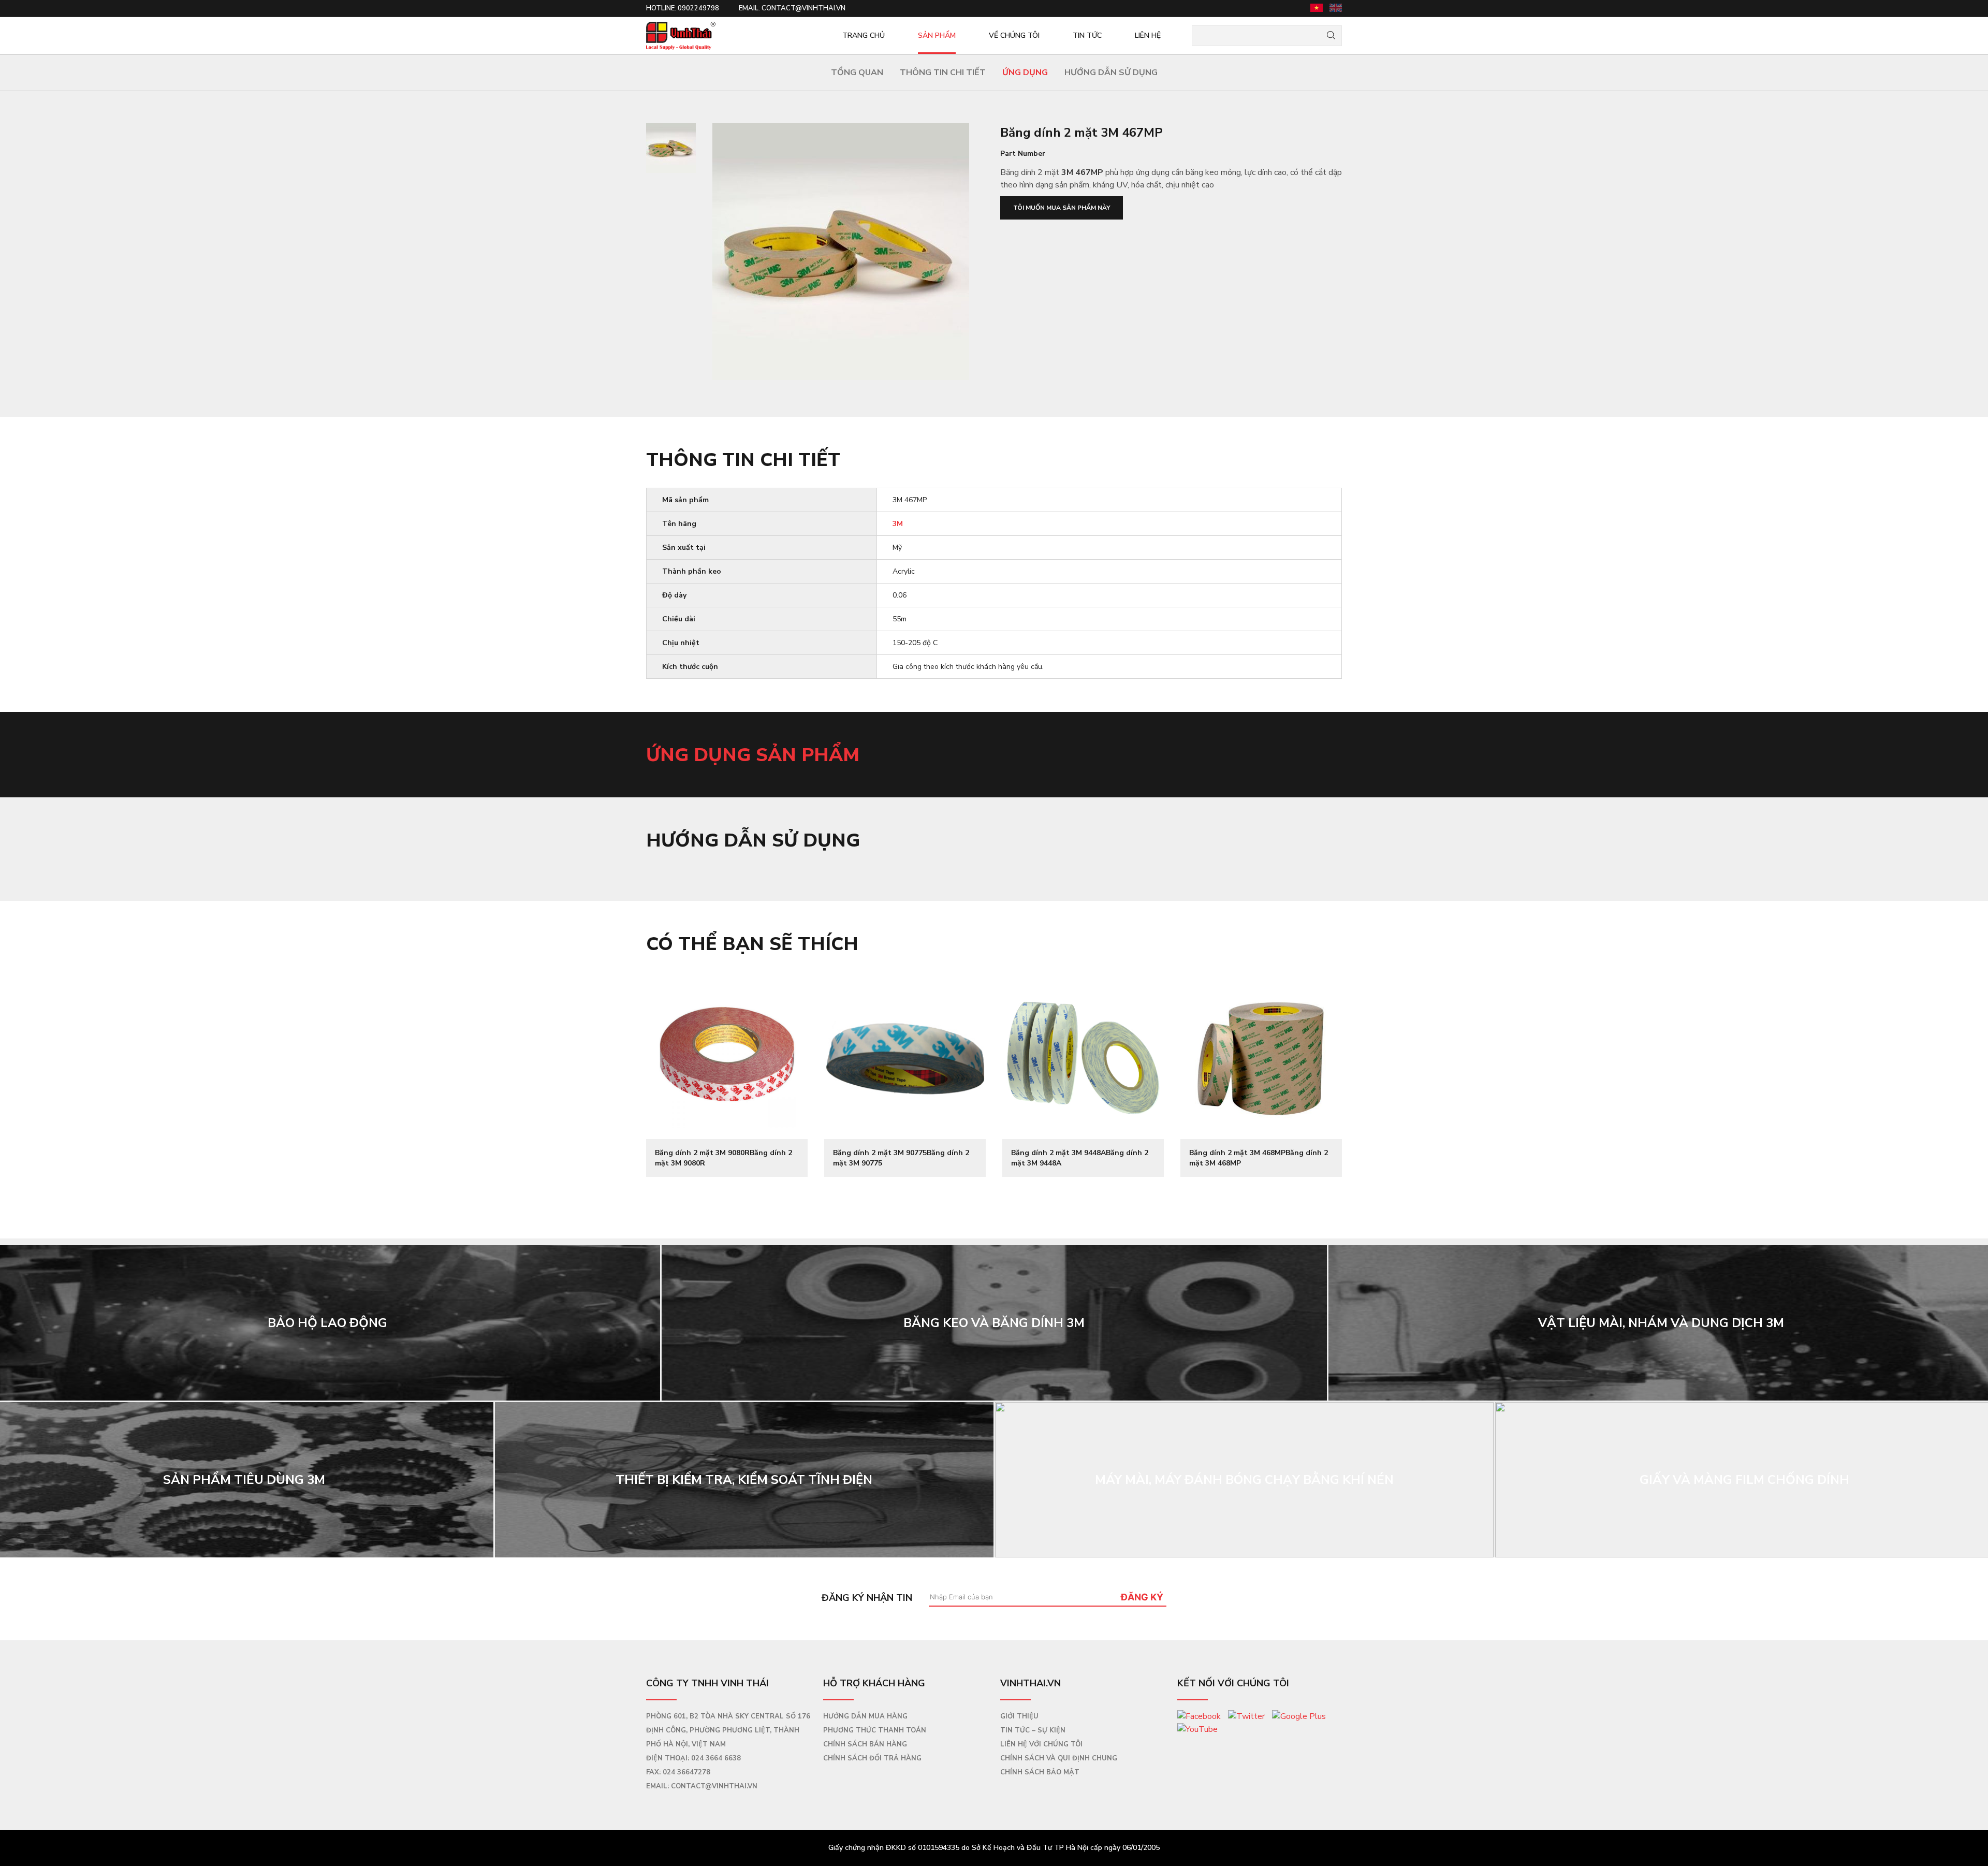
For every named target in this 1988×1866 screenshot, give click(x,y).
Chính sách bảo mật (1040, 1772)
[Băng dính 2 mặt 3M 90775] (905, 1058)
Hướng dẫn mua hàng (865, 1716)
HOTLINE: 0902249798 (683, 8)
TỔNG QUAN (857, 72)
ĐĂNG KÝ (1142, 1597)
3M (898, 524)
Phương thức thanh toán (875, 1730)
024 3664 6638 (716, 1758)
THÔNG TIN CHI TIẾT (943, 72)
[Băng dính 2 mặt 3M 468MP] (1261, 1058)
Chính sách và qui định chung (1059, 1758)
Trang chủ (864, 35)
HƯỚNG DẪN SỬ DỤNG (1111, 72)
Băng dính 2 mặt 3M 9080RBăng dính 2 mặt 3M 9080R (723, 1158)
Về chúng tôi (1014, 35)
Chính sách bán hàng (865, 1744)
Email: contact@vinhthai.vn (792, 8)
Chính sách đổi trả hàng (872, 1758)
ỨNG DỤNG (1025, 72)
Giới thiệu (1019, 1716)
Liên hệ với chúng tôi (1041, 1744)
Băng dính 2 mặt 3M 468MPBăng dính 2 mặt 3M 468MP (1259, 1158)
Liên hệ (1148, 35)
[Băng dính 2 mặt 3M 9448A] (1083, 1058)
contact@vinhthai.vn (714, 1786)
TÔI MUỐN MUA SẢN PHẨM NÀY (1062, 208)
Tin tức (1087, 35)
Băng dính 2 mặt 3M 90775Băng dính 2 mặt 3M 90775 (901, 1158)
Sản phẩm (937, 35)
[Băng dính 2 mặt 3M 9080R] (727, 1058)
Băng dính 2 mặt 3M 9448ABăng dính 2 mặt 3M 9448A (1080, 1158)
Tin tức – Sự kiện (1033, 1730)
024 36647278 (686, 1772)
